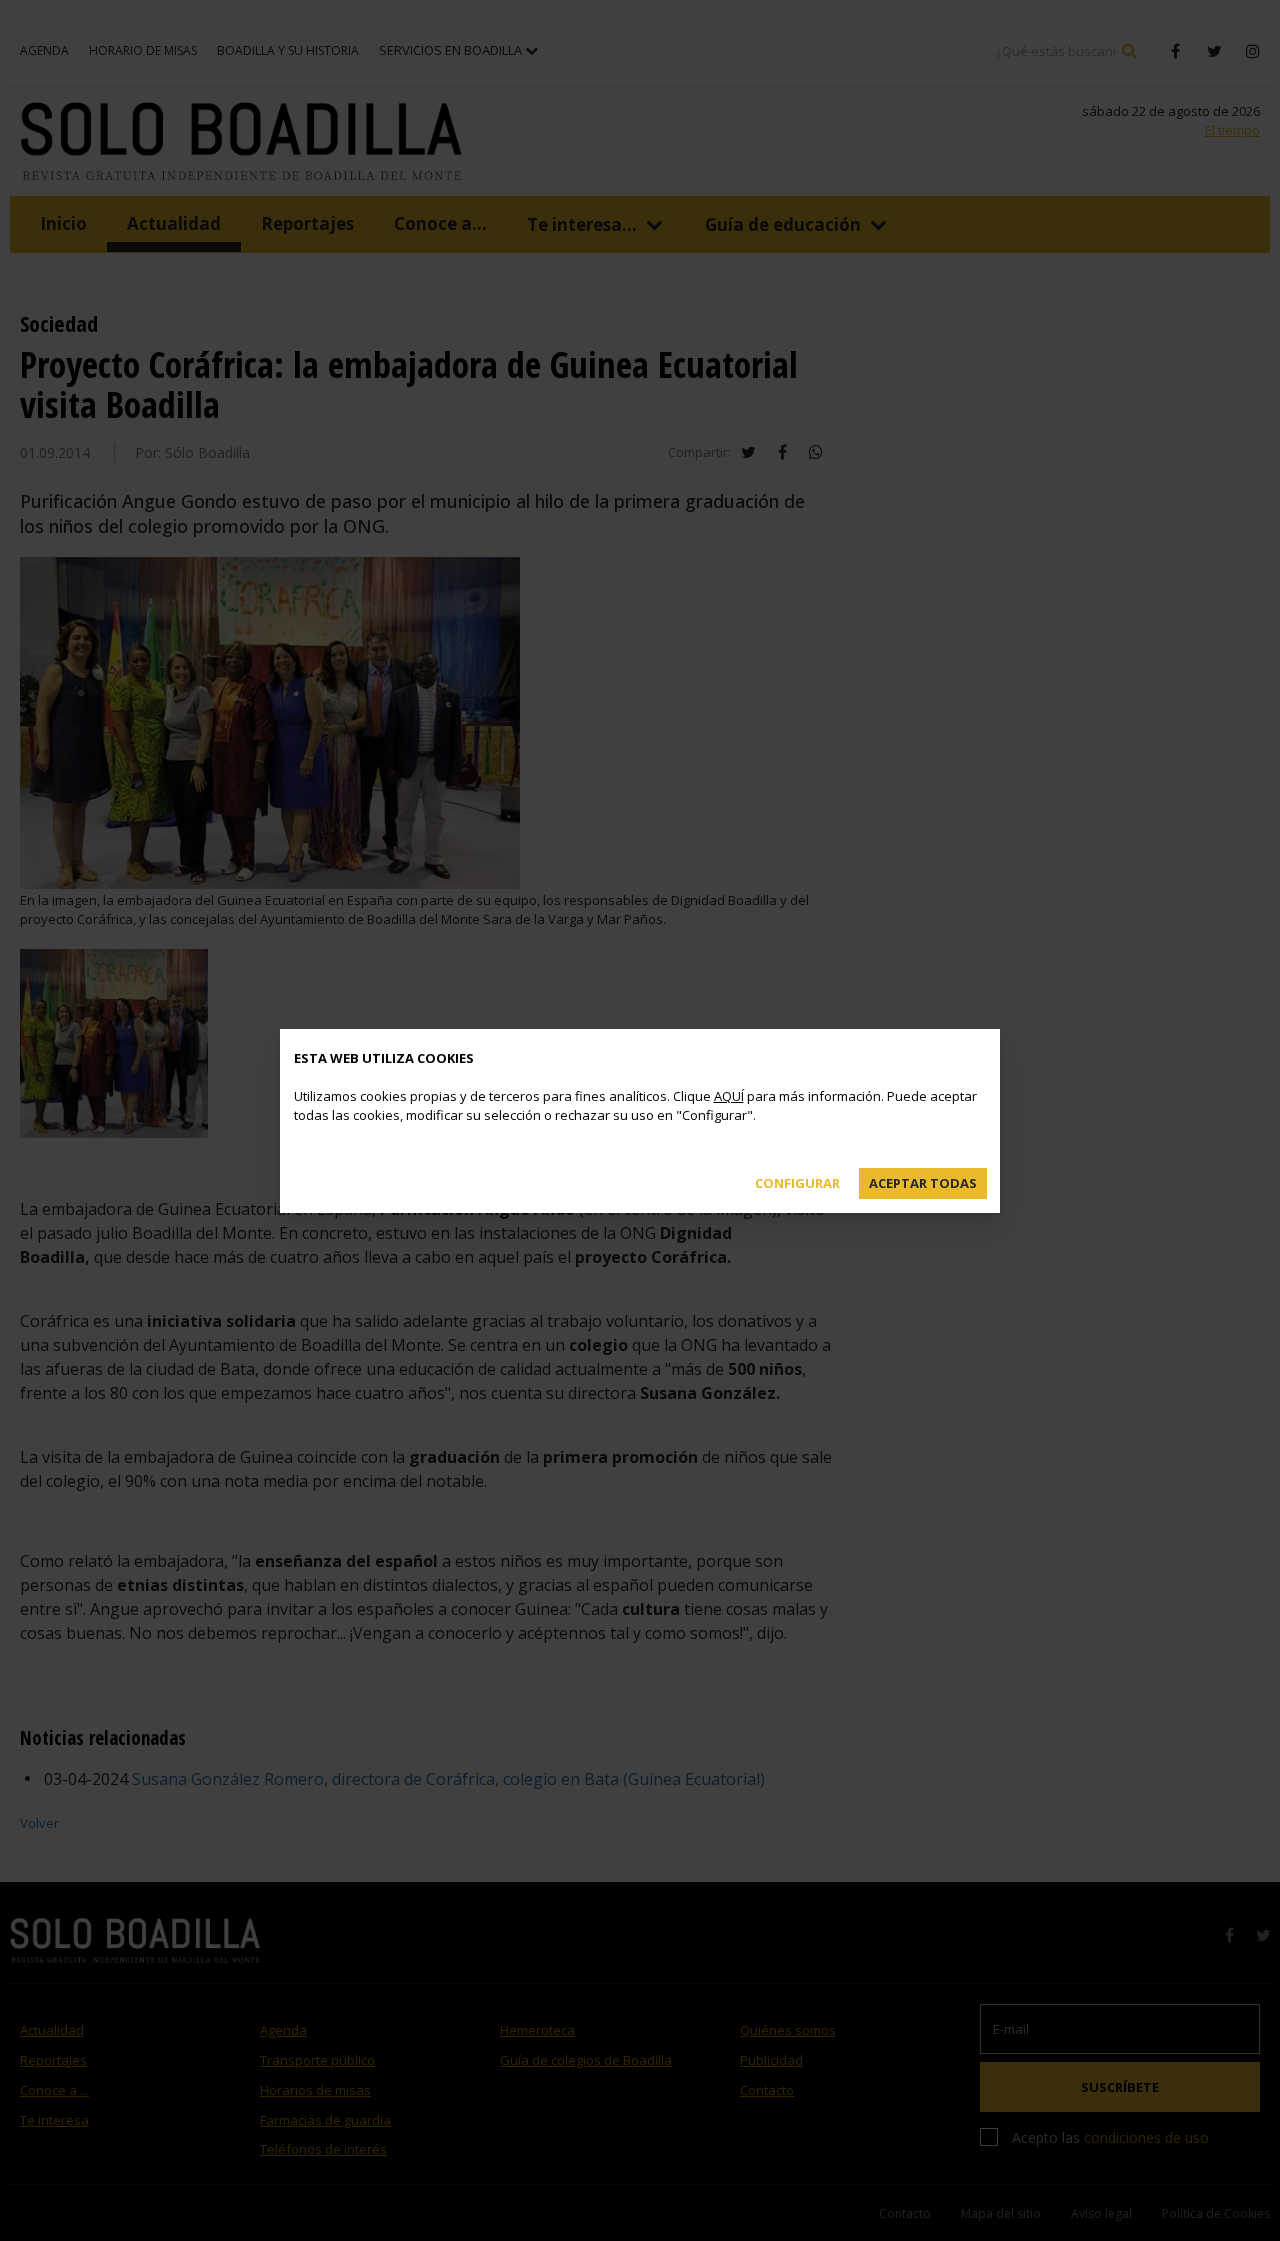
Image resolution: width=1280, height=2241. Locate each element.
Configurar (797, 1183)
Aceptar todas (923, 1183)
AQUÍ (729, 1096)
